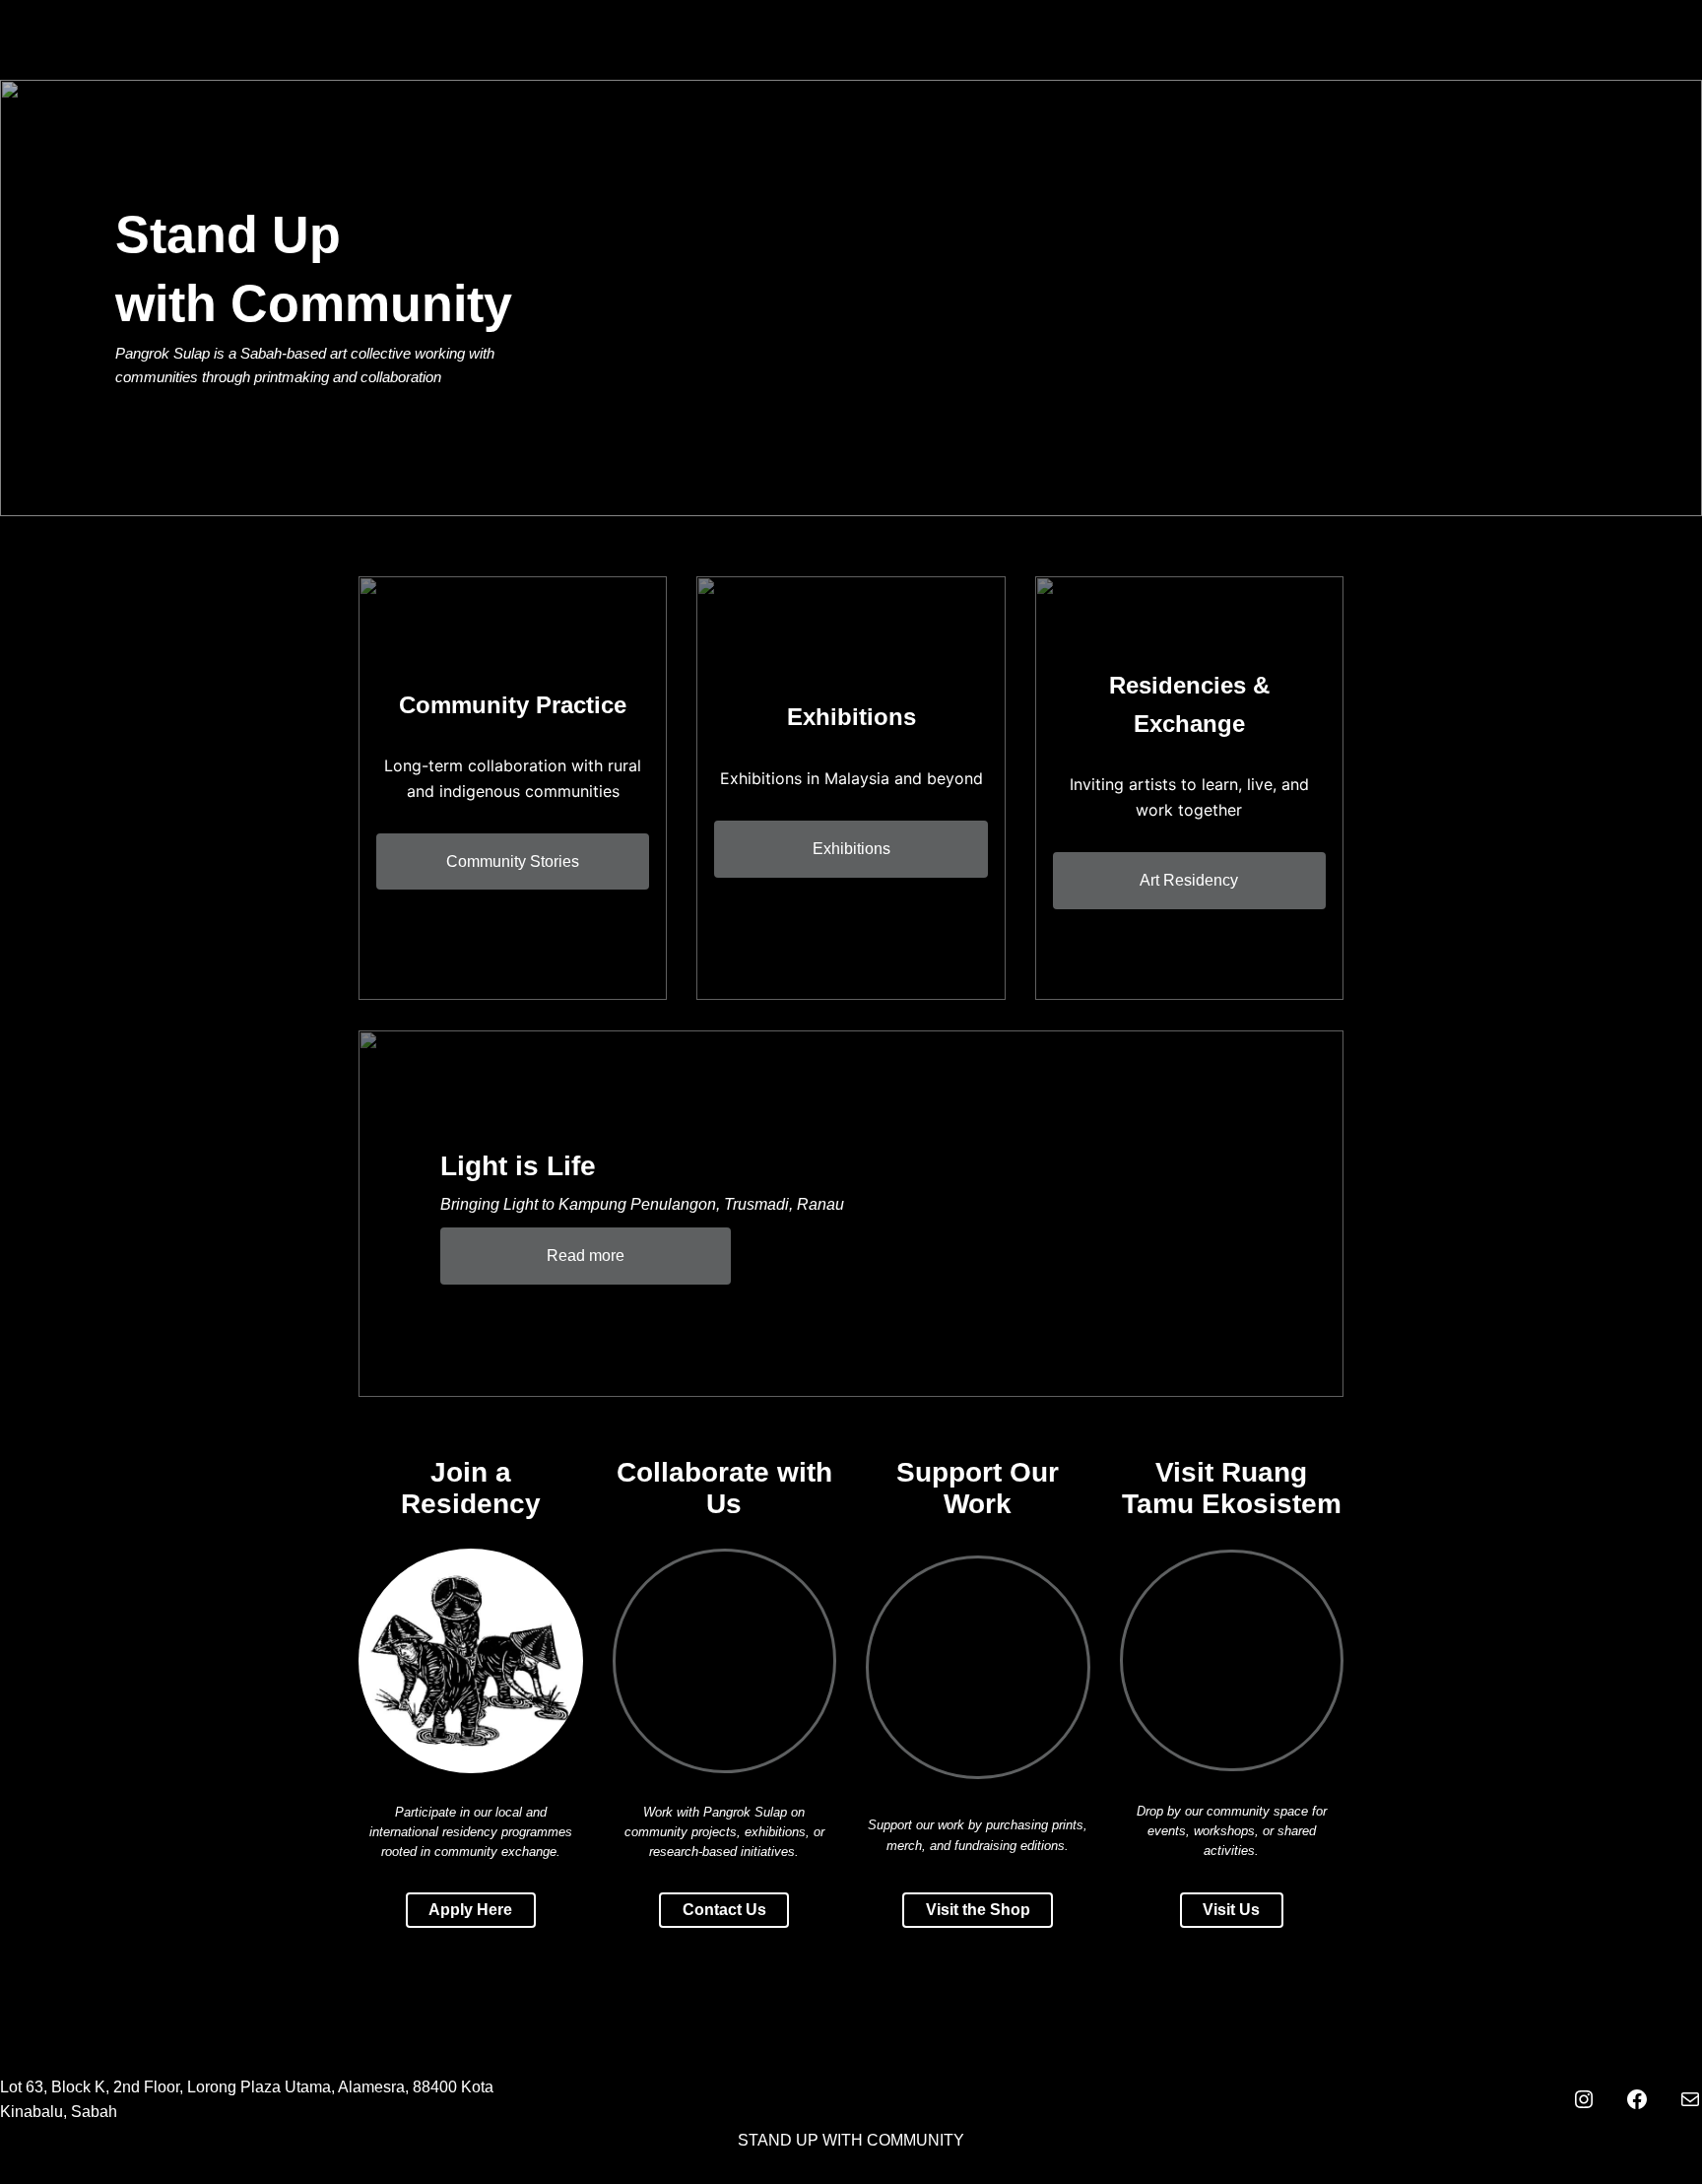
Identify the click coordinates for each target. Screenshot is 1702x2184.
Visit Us (1231, 1910)
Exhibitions (851, 849)
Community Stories (513, 861)
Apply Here (470, 1910)
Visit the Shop (978, 1910)
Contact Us (724, 1910)
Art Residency (1189, 880)
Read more (586, 1256)
